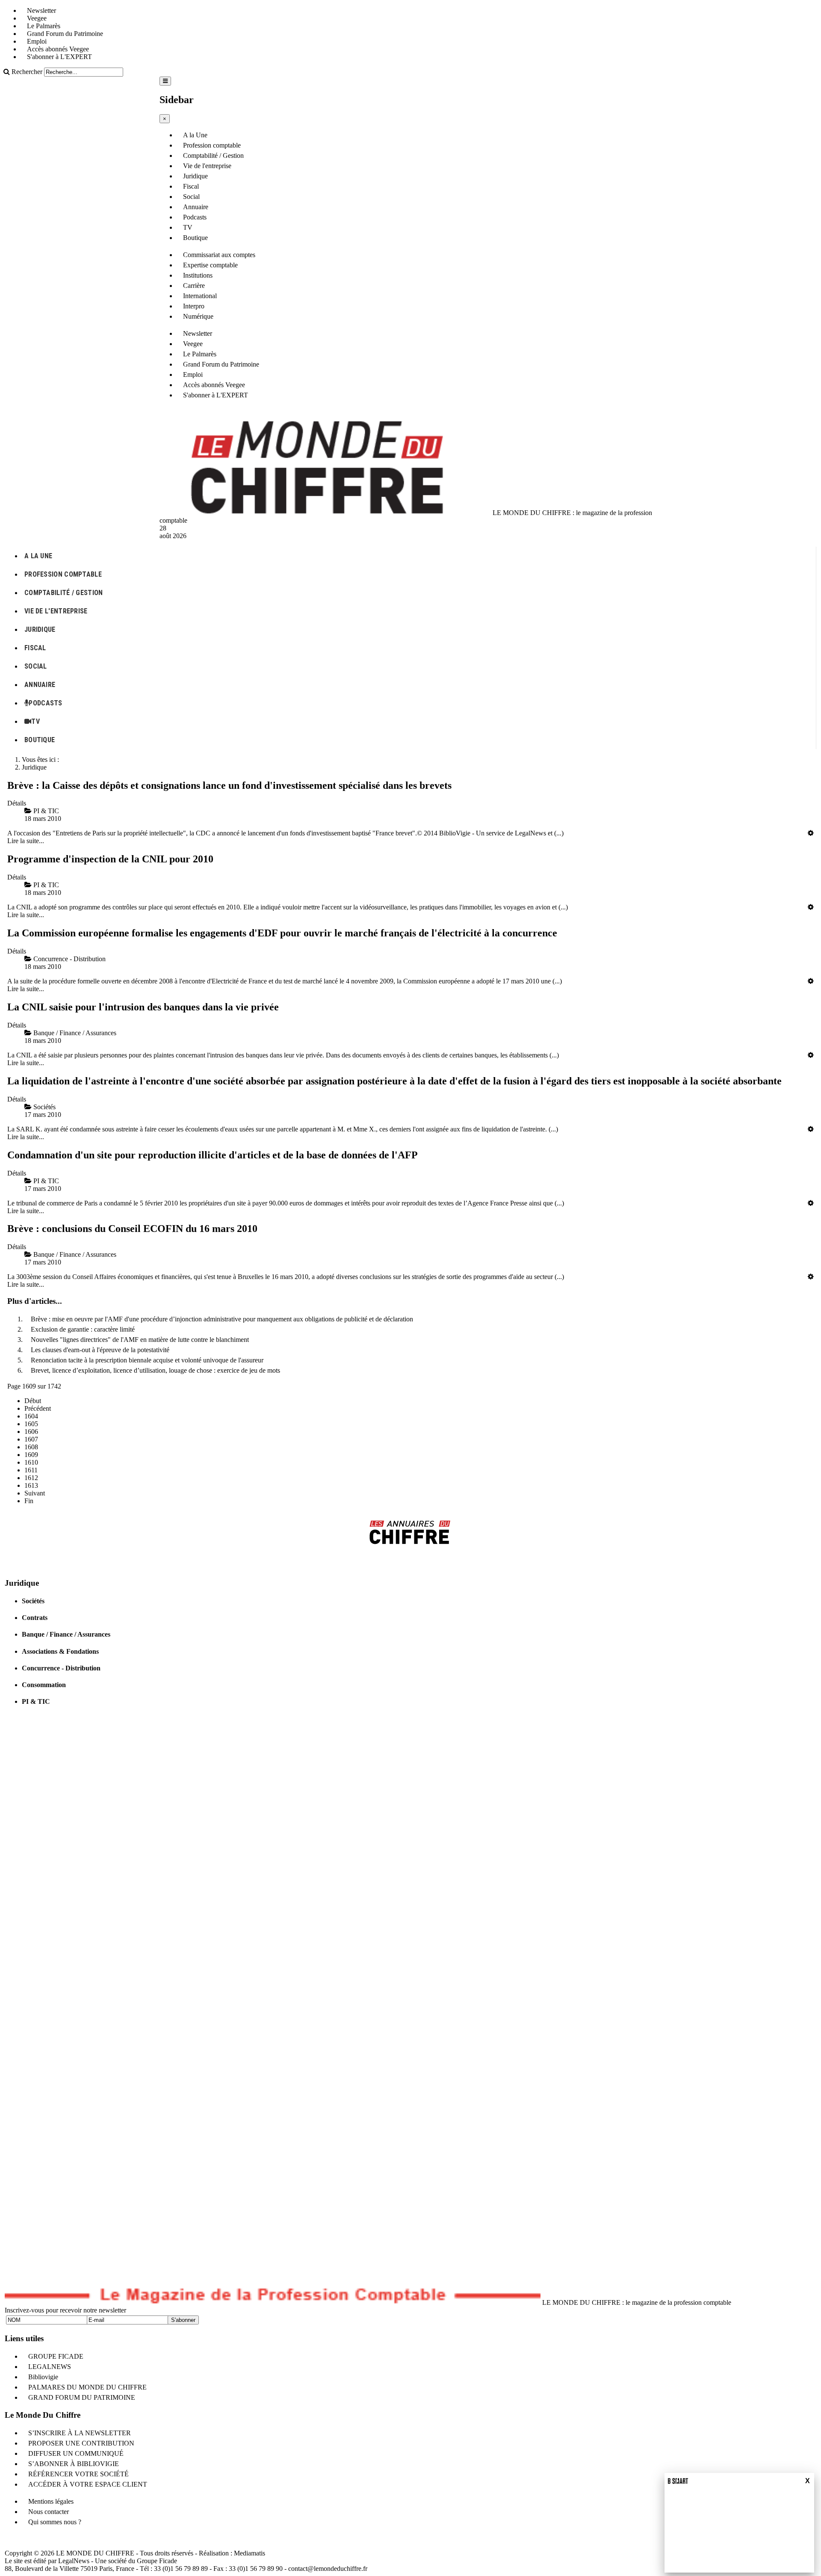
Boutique (195, 238)
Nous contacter (49, 2512)
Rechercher (27, 72)
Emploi (37, 41)
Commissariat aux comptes (219, 255)
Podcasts (195, 217)
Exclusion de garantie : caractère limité (83, 1329)
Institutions (198, 275)
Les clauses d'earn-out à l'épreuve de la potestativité (100, 1350)
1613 (31, 1485)
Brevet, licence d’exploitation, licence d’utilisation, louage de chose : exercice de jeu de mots (155, 1370)
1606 (31, 1432)
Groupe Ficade (157, 2561)
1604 (31, 1416)
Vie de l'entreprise (207, 166)
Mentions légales (51, 2501)
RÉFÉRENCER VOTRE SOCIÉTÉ (78, 2474)
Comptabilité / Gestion (213, 155)
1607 (31, 1439)
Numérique (198, 316)
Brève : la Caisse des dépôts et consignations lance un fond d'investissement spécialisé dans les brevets (229, 785)
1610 (31, 1462)
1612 (31, 1478)
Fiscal (191, 186)
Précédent (38, 1408)
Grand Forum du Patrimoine (65, 34)
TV (188, 227)
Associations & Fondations (60, 1651)
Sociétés (33, 1601)
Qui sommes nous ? (55, 2522)
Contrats (35, 1618)
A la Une (195, 135)
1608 (31, 1447)
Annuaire (196, 207)
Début (33, 1401)
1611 (31, 1470)
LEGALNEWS (50, 2367)
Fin (29, 1501)
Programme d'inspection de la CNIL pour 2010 (110, 859)
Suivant (35, 1493)
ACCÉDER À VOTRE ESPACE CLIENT (88, 2484)
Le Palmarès (44, 26)
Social (191, 197)
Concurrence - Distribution (61, 1668)
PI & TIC (36, 1701)
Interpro (194, 306)
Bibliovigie (43, 2377)
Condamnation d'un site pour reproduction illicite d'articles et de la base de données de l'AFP (213, 1155)
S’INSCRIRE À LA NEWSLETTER (80, 2433)
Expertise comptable (210, 265)
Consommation (44, 1685)
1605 (31, 1424)
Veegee (37, 18)
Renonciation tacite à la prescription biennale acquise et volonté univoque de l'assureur (147, 1360)
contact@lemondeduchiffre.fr (328, 2569)
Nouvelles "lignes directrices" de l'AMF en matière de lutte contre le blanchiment (140, 1340)
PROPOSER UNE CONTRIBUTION (81, 2443)
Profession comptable (212, 145)
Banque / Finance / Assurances (66, 1634)
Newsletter (41, 10)
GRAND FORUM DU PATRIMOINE (82, 2397)
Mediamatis (250, 2553)
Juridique (195, 176)
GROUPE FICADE (56, 2356)
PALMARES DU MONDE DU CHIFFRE (87, 2387)
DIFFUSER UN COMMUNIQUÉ (76, 2453)
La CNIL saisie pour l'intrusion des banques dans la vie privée (143, 1007)
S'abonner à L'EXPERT (59, 57)
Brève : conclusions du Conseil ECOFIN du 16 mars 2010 (132, 1229)
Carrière (194, 286)
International (200, 296)
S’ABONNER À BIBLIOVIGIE (74, 2464)
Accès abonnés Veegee (58, 49)
